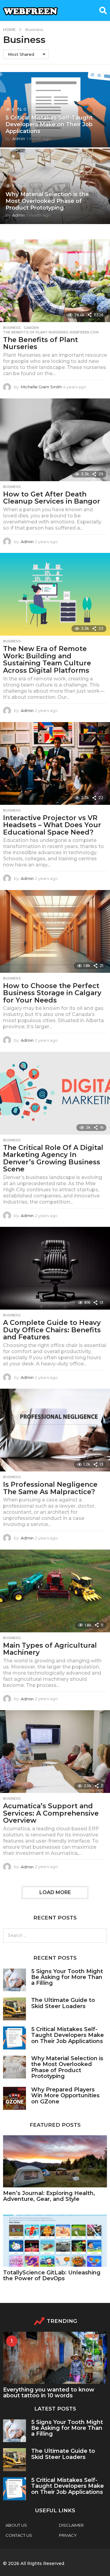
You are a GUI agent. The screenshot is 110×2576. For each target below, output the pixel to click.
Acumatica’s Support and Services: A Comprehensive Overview (51, 1813)
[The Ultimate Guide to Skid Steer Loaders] (15, 2009)
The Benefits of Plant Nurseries (40, 343)
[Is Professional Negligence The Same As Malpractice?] (55, 1430)
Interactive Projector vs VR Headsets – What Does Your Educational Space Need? (52, 825)
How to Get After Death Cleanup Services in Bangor (52, 498)
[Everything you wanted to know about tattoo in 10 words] (55, 2358)
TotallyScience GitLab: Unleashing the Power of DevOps (52, 2275)
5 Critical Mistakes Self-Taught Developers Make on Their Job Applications (49, 124)
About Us (16, 2525)
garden (31, 328)
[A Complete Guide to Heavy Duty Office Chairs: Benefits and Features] (55, 1268)
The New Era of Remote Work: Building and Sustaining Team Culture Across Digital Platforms (47, 660)
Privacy (68, 2535)
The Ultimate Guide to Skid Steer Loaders (63, 2003)
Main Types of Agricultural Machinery (50, 1649)
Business (12, 328)
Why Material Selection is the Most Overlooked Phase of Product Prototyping (47, 201)
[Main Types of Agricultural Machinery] (55, 1591)
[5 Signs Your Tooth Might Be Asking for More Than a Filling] (15, 1980)
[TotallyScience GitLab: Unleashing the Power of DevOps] (55, 2241)
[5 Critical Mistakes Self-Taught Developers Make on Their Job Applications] (15, 2038)
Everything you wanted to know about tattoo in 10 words (49, 2393)
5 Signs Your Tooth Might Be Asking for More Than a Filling (67, 1977)
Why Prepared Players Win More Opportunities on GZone (65, 2096)
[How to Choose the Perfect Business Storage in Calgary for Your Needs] (55, 931)
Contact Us (19, 2535)
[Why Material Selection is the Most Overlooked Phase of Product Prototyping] (15, 2067)
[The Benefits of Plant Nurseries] (55, 281)
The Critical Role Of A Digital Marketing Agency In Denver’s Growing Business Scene (53, 1159)
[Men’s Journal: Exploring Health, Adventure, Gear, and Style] (55, 2161)
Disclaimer (71, 2525)
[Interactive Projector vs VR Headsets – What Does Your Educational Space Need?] (55, 763)
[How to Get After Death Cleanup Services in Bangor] (55, 440)
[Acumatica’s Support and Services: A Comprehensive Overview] (55, 1752)
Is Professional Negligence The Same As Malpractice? (50, 1488)
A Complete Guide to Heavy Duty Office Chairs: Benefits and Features (52, 1330)
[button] (103, 10)
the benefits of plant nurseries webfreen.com (51, 332)
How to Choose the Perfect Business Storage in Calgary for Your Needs (52, 993)
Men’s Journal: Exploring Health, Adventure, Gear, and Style (49, 2196)
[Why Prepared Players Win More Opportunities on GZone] (15, 2098)
